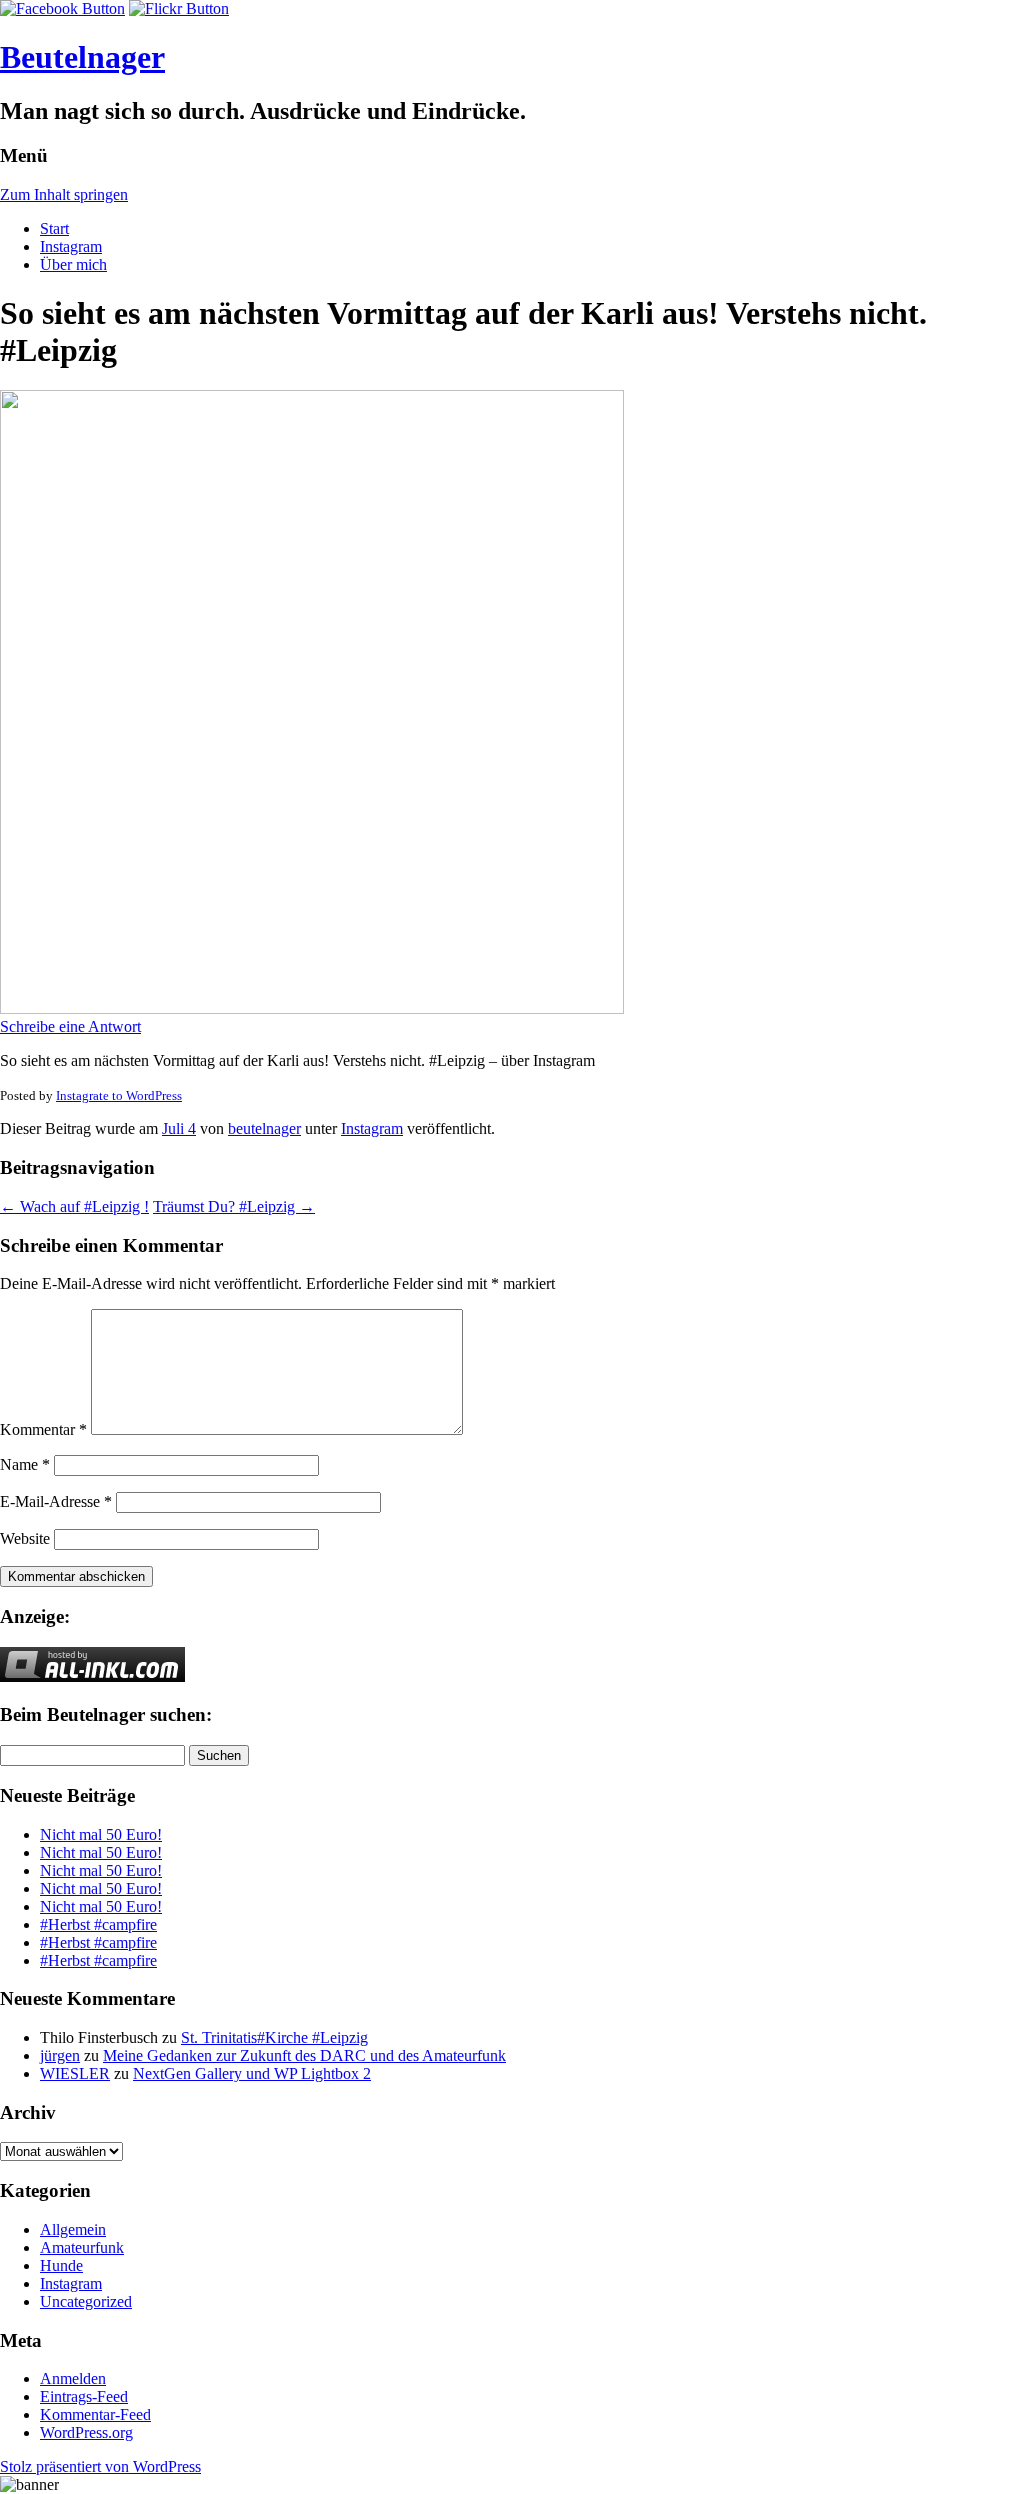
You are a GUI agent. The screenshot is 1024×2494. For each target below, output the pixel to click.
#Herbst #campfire (98, 1924)
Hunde (61, 2265)
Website (25, 1538)
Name (25, 1464)
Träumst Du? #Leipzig (234, 1206)
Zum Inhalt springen (64, 194)
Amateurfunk (82, 2247)
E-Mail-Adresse (56, 1501)
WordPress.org (86, 2432)
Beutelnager (82, 57)
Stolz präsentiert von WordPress (100, 2466)
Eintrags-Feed (84, 2396)
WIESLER (75, 2073)
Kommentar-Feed (95, 2414)
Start (54, 228)
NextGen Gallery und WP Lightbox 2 (252, 2073)
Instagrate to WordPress (119, 1095)
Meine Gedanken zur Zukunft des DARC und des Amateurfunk (304, 2055)
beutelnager (264, 1128)
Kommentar (43, 1429)
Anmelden (73, 2378)
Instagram (71, 246)
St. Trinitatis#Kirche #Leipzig (274, 2037)
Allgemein (73, 2229)
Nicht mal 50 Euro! (101, 1834)
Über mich (73, 264)
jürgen (60, 2055)
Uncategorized (86, 2301)
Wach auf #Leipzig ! (74, 1206)
